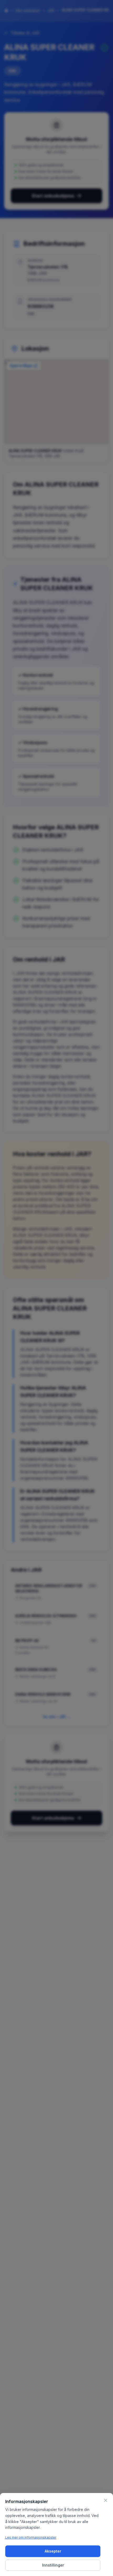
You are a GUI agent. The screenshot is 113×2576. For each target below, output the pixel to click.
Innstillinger (53, 2565)
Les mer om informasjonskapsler (31, 2537)
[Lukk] (106, 2500)
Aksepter (53, 2551)
